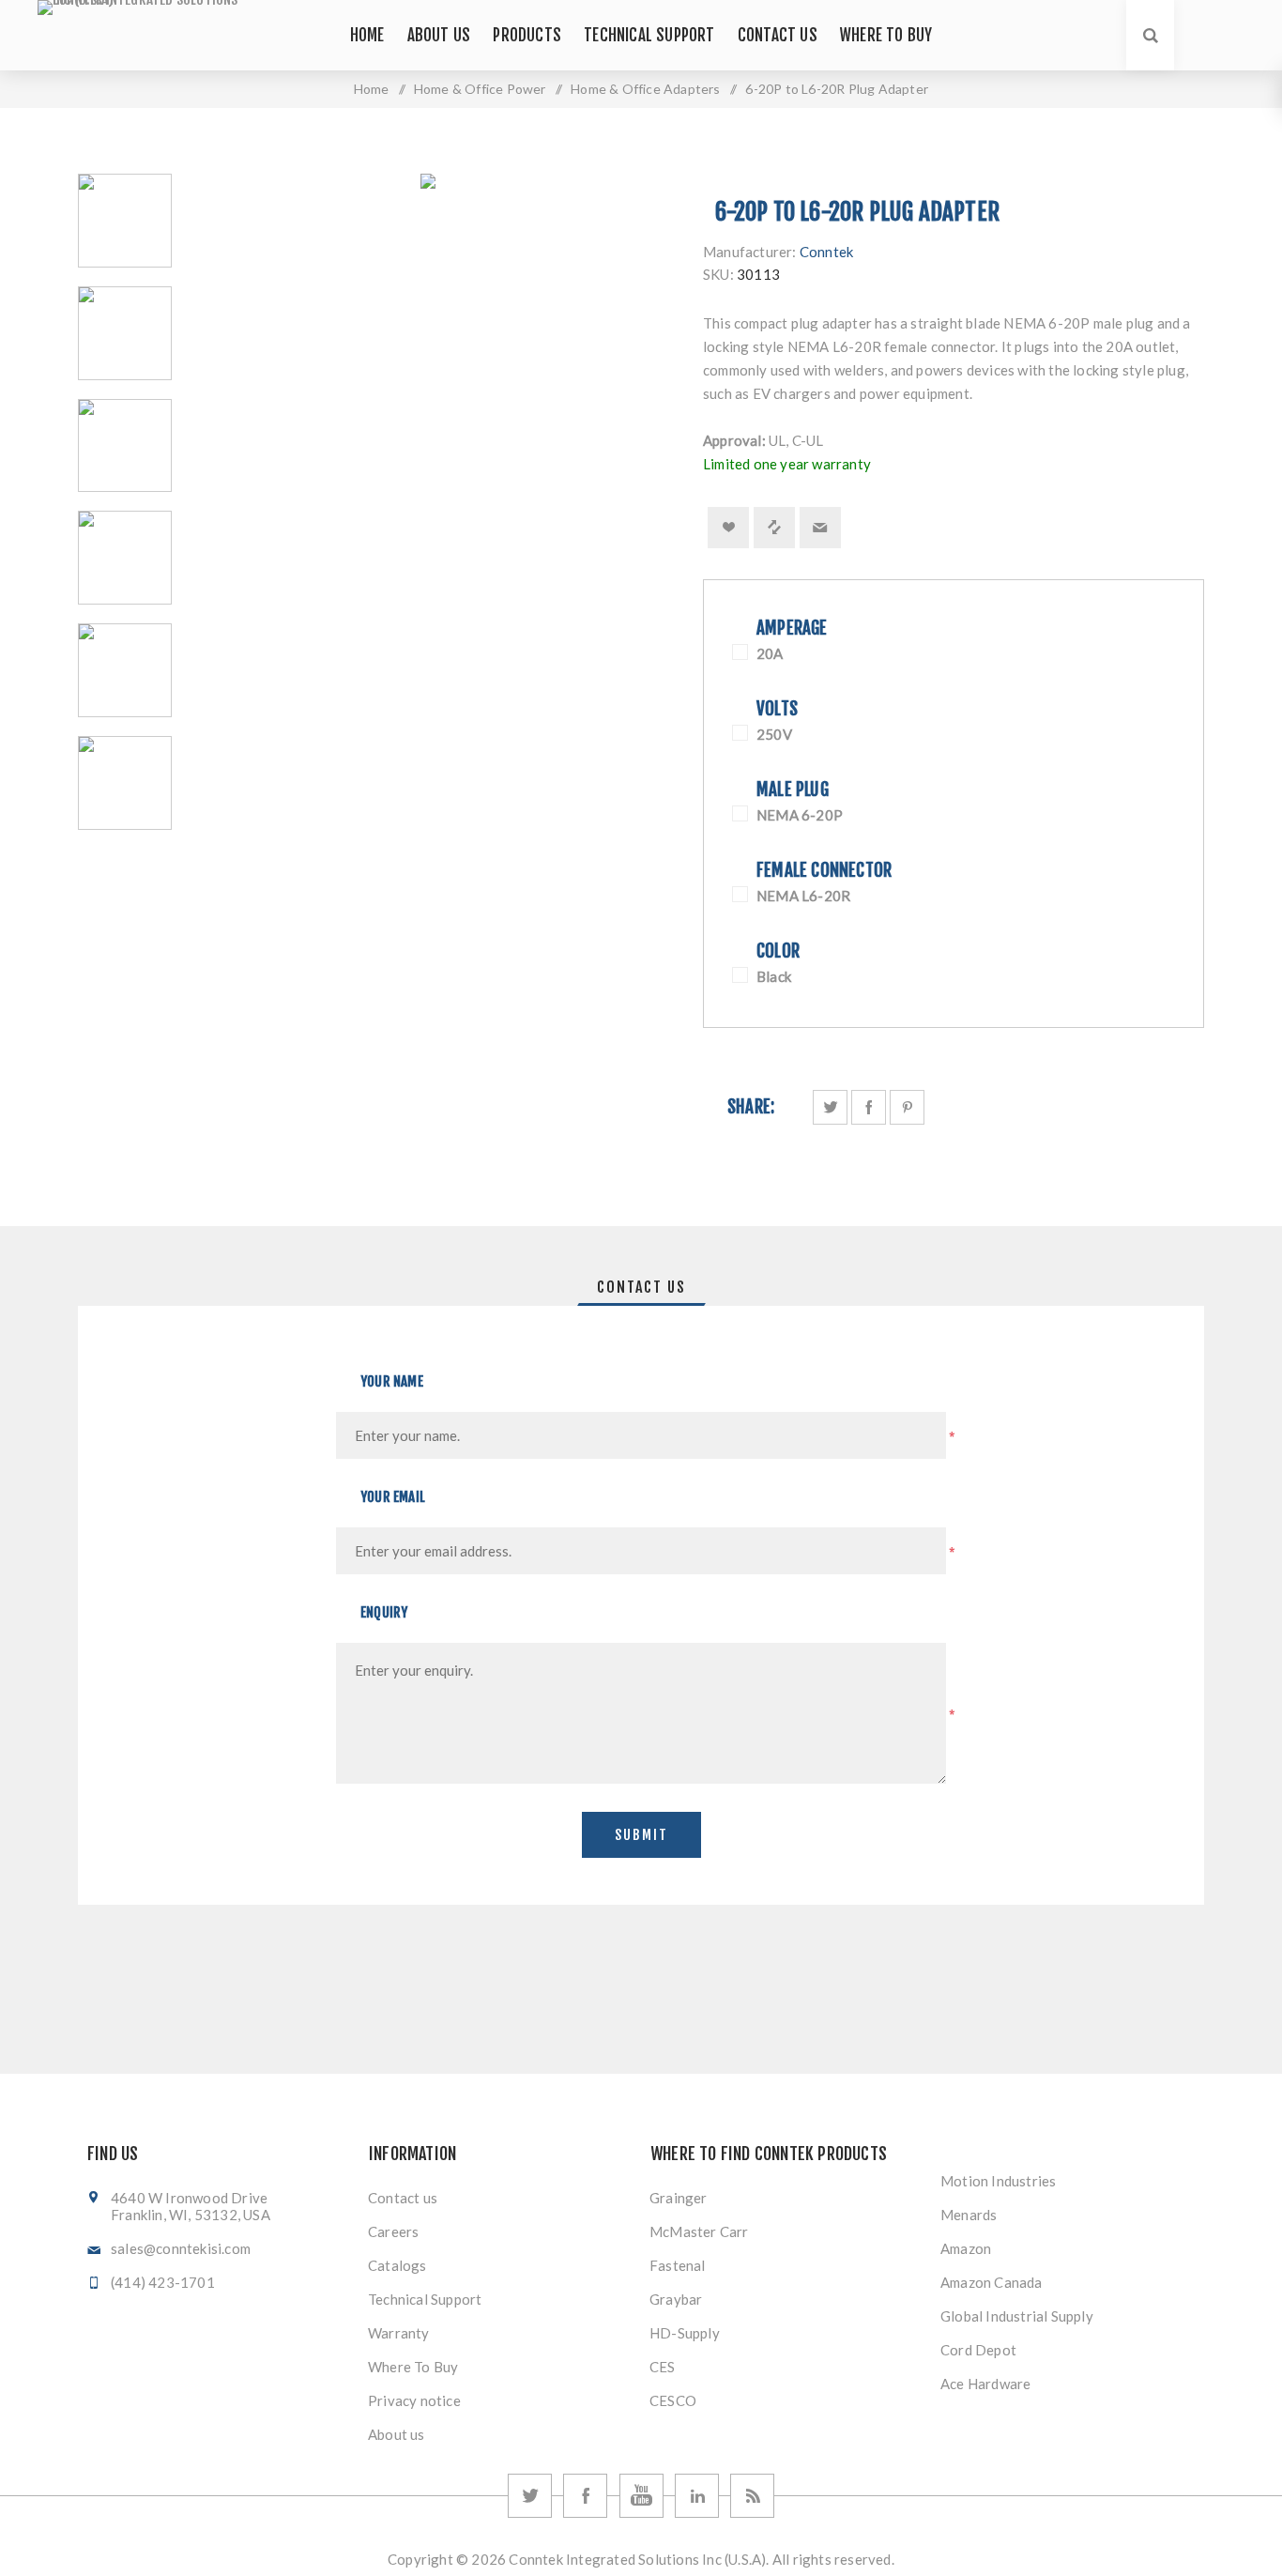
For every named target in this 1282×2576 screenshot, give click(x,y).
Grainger (679, 2198)
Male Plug (793, 790)
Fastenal (678, 2265)
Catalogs (397, 2265)
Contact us (403, 2198)
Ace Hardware (985, 2384)
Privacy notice (414, 2400)
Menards (969, 2215)
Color (778, 951)
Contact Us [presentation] (641, 1287)
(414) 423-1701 (163, 2282)
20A (770, 653)
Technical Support (425, 2299)
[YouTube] (641, 2496)
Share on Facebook (869, 1107)
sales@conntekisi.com (181, 2248)
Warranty (399, 2333)
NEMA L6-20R (803, 896)
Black (774, 976)
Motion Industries (998, 2181)
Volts (777, 709)
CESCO (673, 2400)
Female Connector (824, 870)
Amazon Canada (992, 2282)
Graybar (676, 2299)
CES (663, 2367)
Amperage (792, 628)
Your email (393, 1497)
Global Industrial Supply (1017, 2316)
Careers (393, 2231)
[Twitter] (530, 2496)
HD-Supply (685, 2333)
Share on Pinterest (907, 1107)
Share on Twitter (830, 1107)
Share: (751, 1107)
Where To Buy (413, 2367)
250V (774, 734)
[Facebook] (585, 2496)
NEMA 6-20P (800, 815)
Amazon (966, 2248)
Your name (392, 1381)
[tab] (641, 1287)
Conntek (826, 252)
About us (397, 2434)
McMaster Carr (699, 2231)
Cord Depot (978, 2350)
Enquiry (384, 1612)
